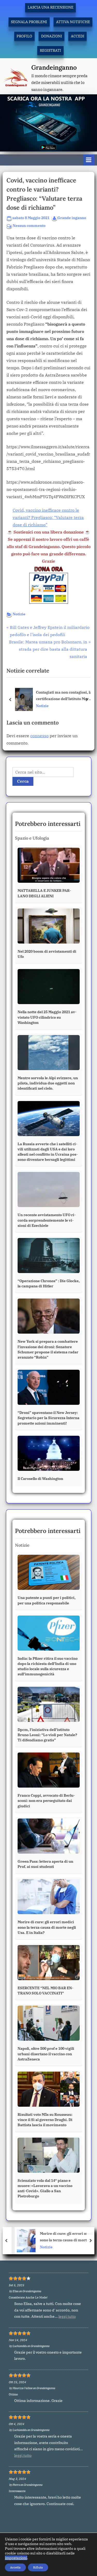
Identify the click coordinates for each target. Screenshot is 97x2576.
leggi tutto (67, 2316)
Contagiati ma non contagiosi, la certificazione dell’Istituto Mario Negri (64, 696)
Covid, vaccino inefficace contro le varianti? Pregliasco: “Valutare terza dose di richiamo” (48, 517)
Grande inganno (72, 218)
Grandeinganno (54, 67)
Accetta (15, 2567)
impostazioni (16, 2558)
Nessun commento (29, 226)
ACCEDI (78, 36)
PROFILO (24, 36)
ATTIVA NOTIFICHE (73, 22)
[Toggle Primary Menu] (89, 160)
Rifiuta (38, 2567)
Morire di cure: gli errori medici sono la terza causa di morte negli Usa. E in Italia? (63, 2237)
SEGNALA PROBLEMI (29, 22)
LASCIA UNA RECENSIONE (51, 7)
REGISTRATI (50, 50)
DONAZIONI (52, 36)
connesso (39, 736)
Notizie (19, 614)
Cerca (23, 781)
